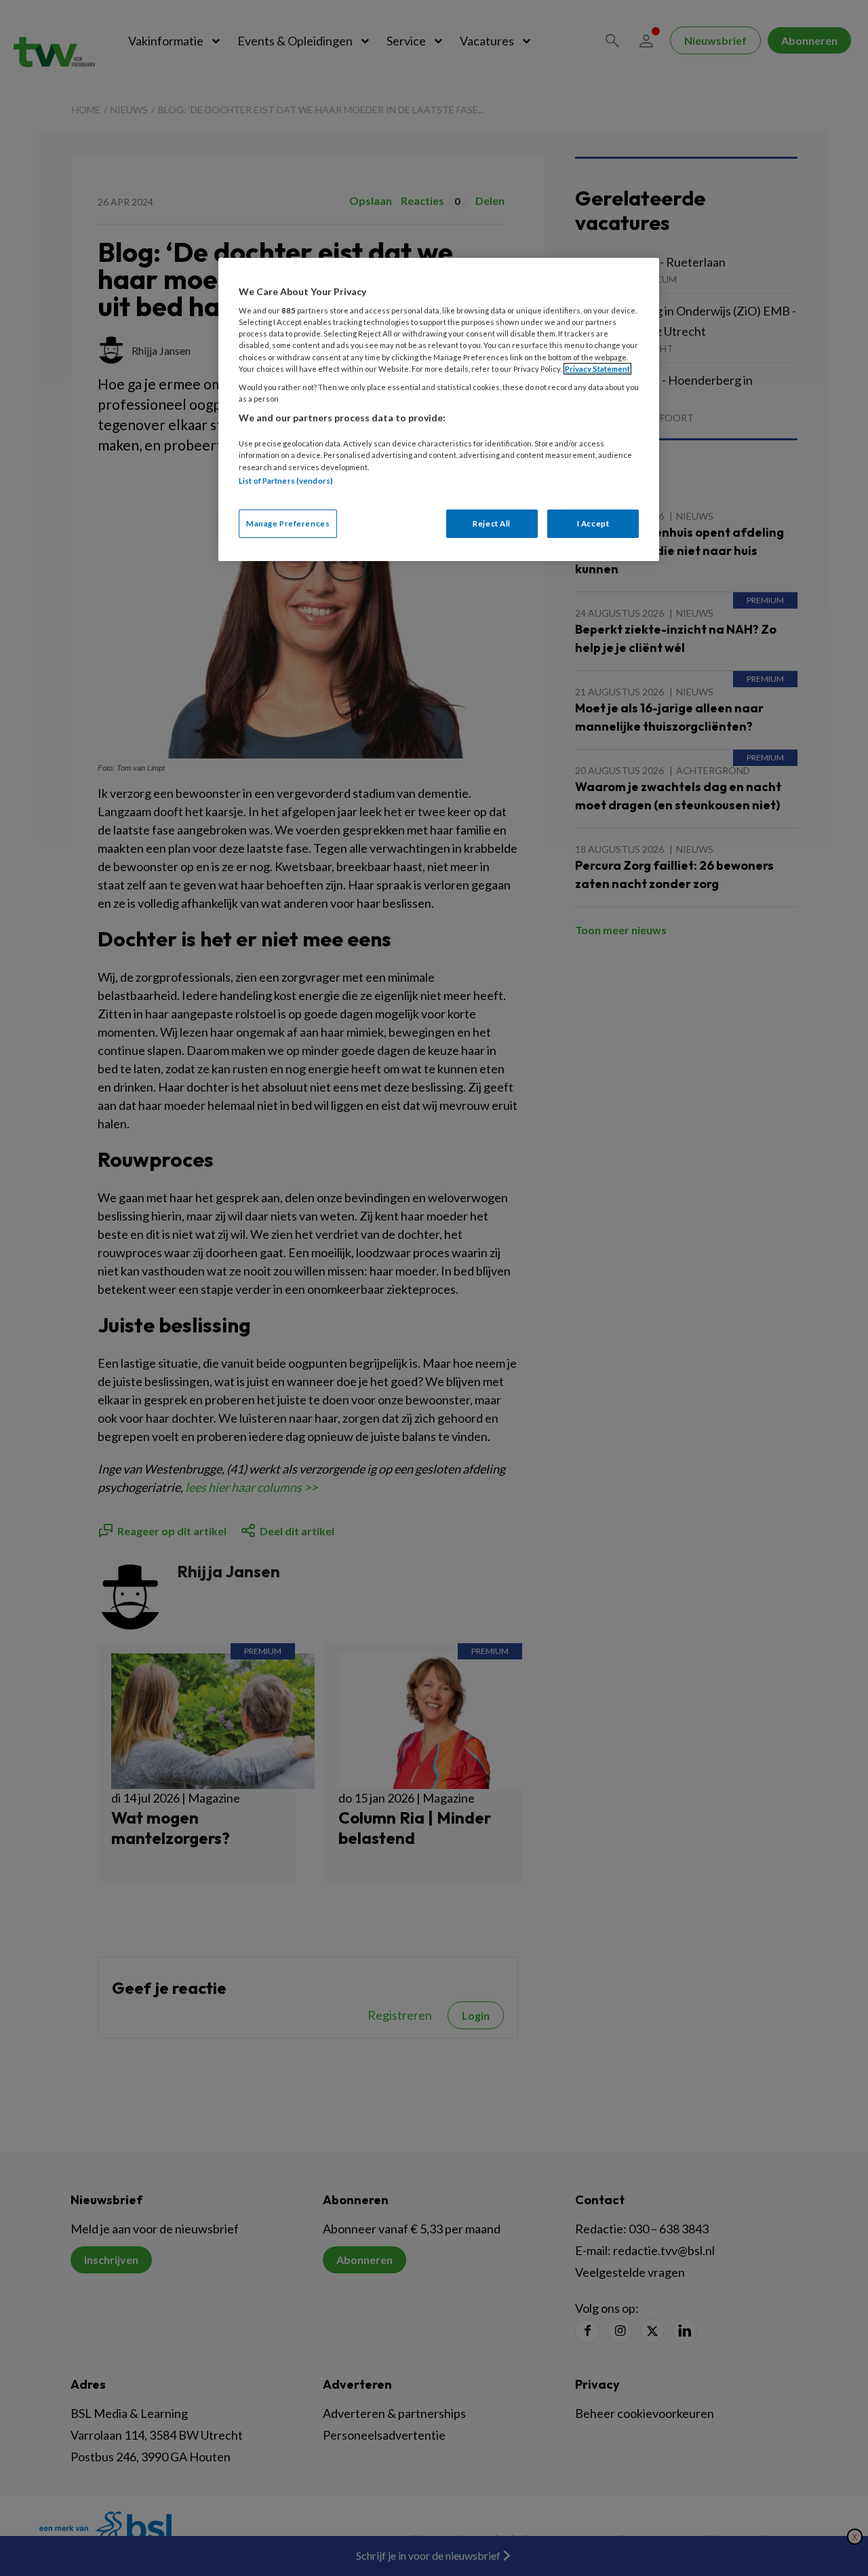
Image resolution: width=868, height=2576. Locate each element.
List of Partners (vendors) (286, 481)
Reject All (492, 523)
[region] (439, 409)
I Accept (593, 523)
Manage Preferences (288, 523)
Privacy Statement (597, 369)
